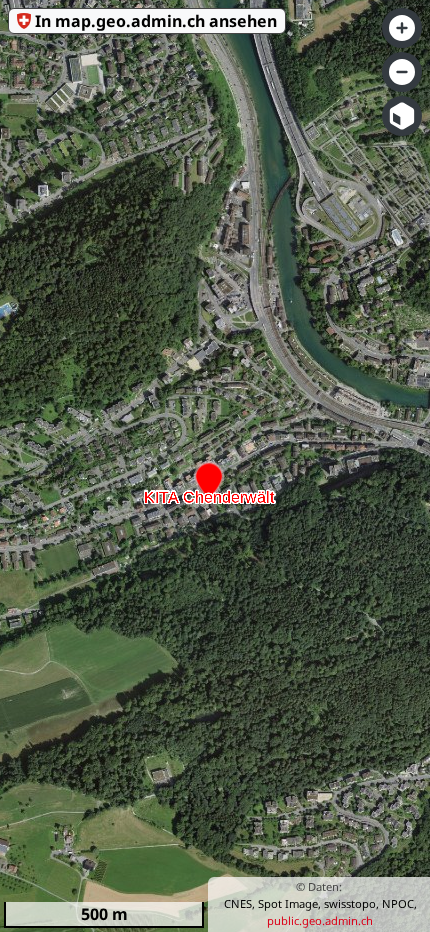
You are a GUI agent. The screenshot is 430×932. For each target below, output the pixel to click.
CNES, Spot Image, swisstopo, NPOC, (320, 903)
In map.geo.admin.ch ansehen (156, 21)
